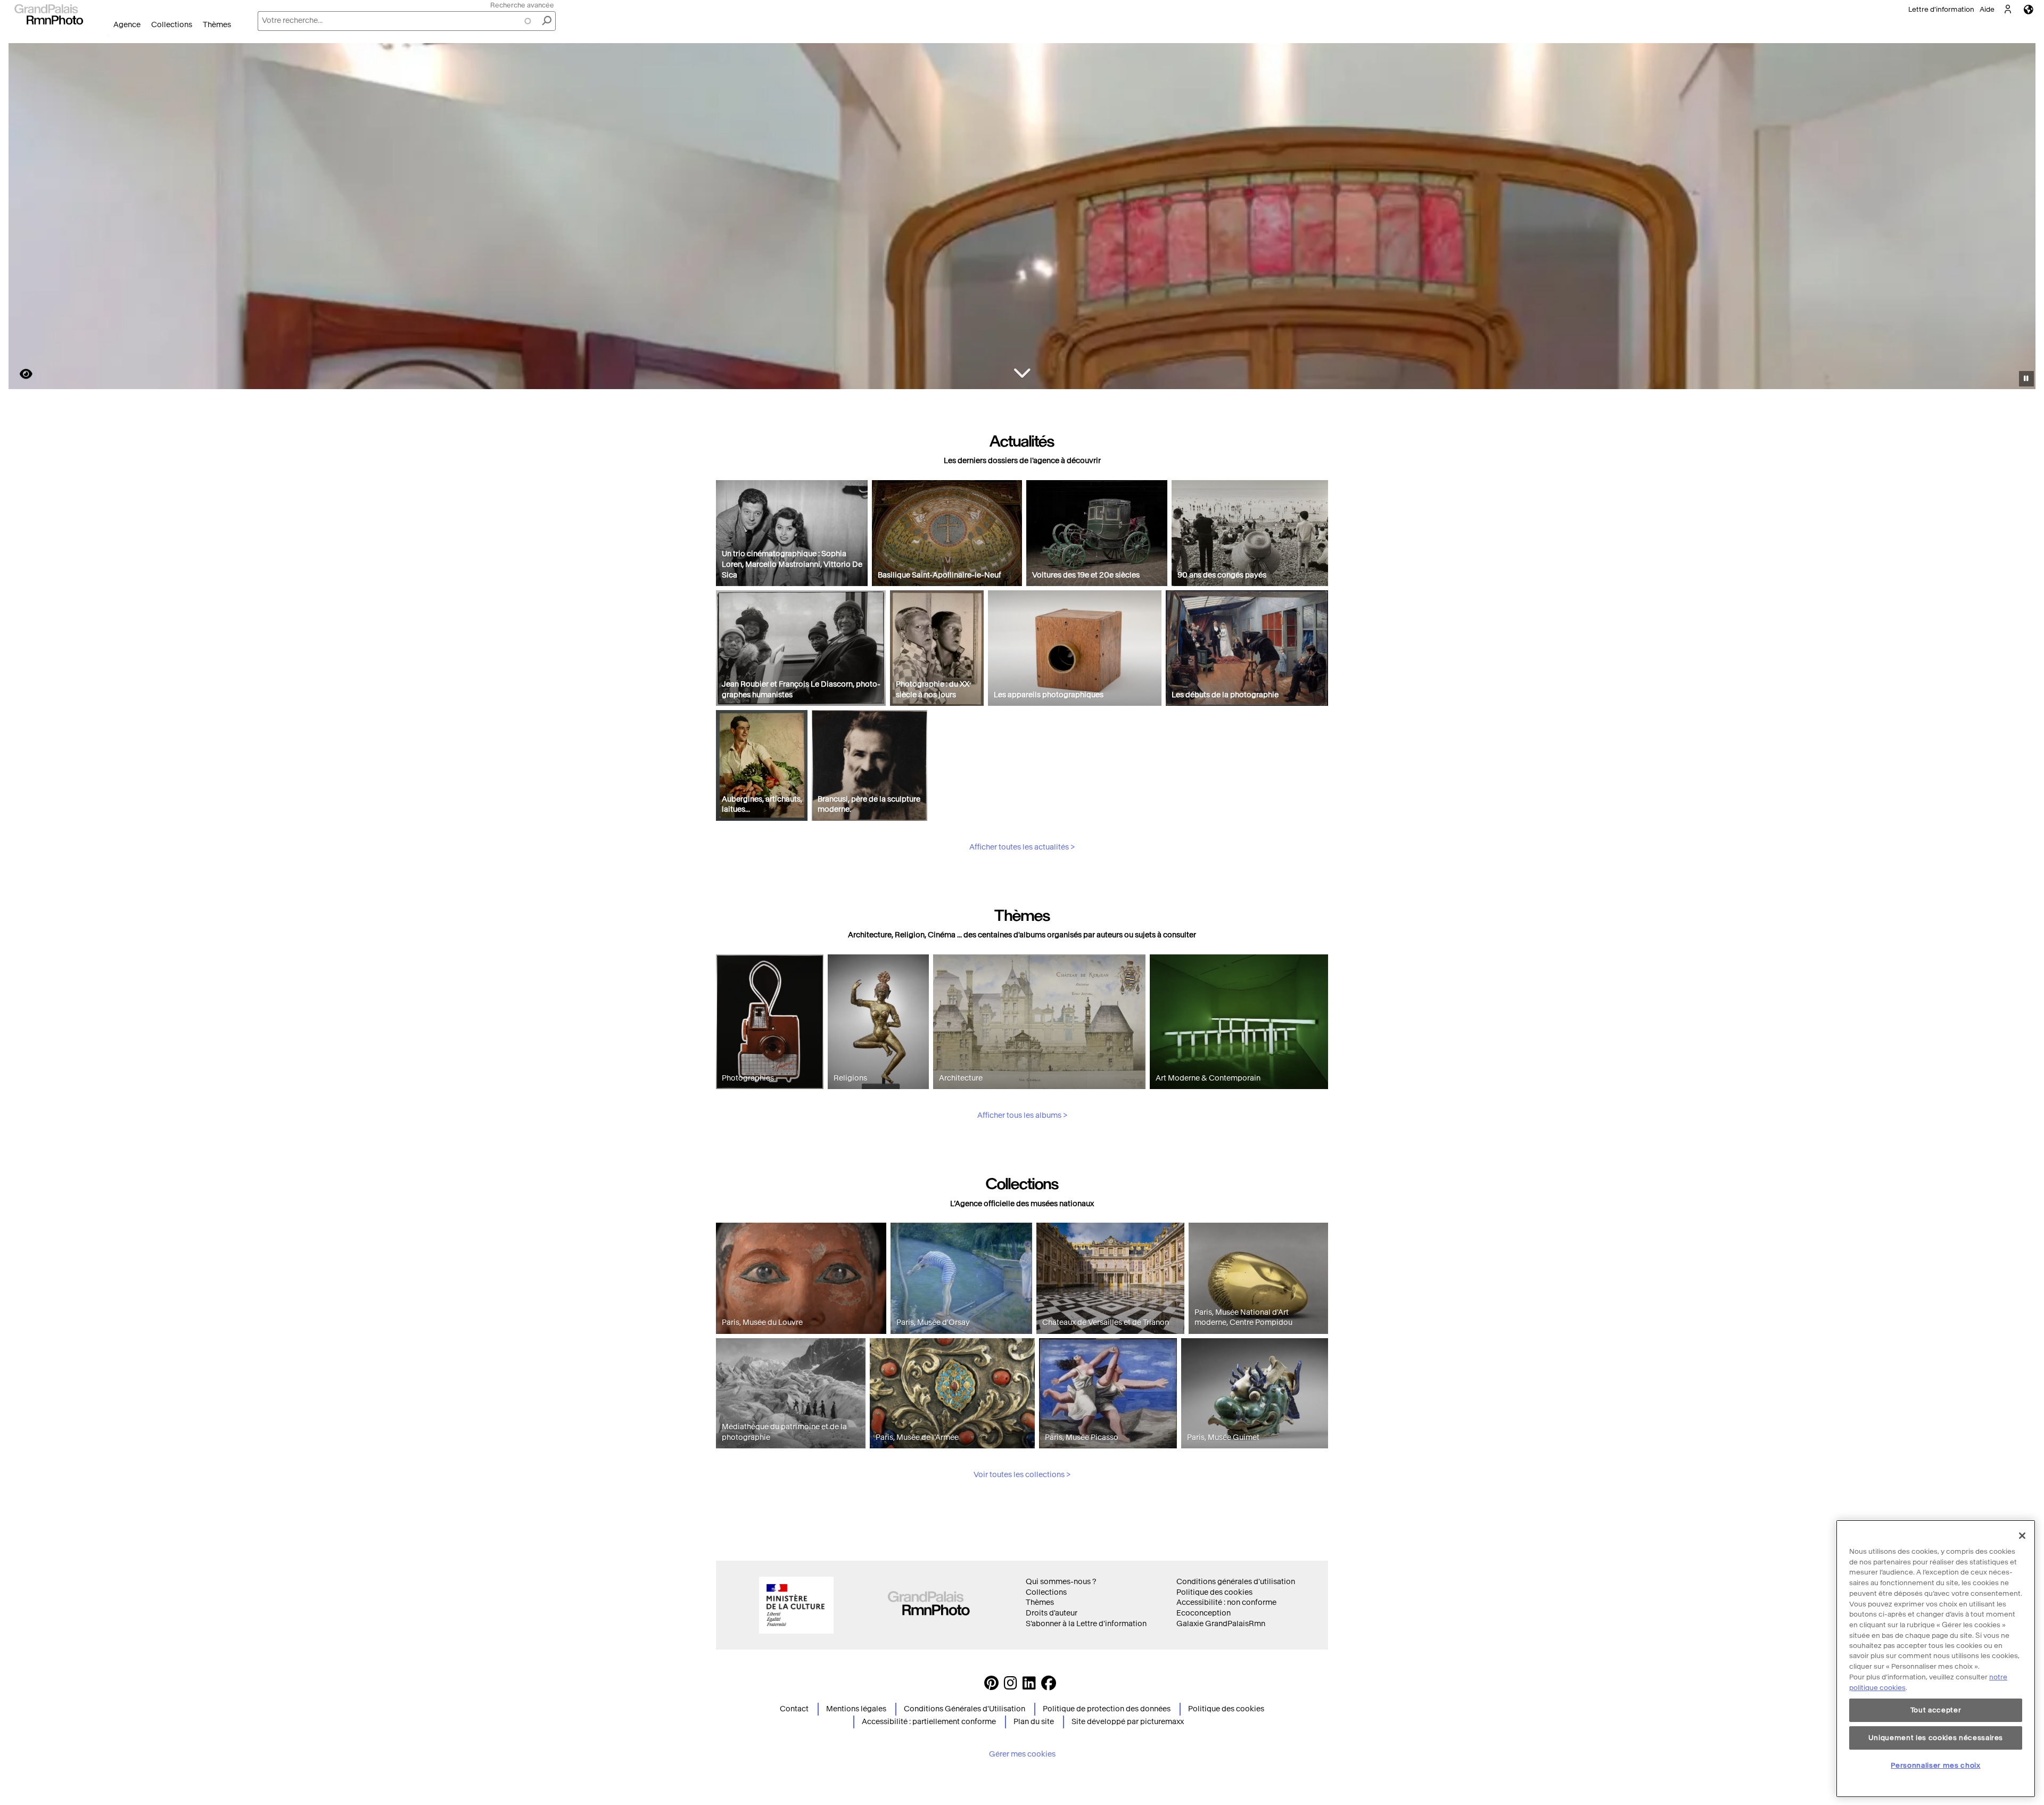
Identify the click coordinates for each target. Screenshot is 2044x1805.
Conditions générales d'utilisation (1236, 1582)
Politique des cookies (1214, 1592)
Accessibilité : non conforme (1226, 1602)
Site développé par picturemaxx (1128, 1722)
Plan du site (1034, 1722)
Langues (2029, 9)
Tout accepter (1936, 1710)
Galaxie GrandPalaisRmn (1221, 1624)
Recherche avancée (522, 5)
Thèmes (217, 25)
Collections (172, 25)
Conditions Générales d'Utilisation (965, 1709)
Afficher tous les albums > (1022, 1115)
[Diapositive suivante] (2022, 218)
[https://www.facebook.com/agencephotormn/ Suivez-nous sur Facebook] (1049, 1686)
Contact (794, 1709)
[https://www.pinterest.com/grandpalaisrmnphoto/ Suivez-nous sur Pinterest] (991, 1686)
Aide (1987, 9)
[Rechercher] (547, 21)
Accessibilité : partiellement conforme (929, 1722)
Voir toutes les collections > (1022, 1475)
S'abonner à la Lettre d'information (1086, 1624)
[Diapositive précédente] (23, 218)
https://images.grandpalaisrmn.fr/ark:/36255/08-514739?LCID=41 (20, 374)
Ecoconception (1204, 1613)
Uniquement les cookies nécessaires (1936, 1738)
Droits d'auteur (1052, 1613)
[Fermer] (2022, 1536)
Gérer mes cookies (1022, 1754)
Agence (127, 25)
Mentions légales (856, 1709)
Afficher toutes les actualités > (1022, 847)
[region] (1936, 1659)
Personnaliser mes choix (1935, 1765)
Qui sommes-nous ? (1061, 1582)
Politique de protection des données (1107, 1709)
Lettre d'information (1941, 9)
